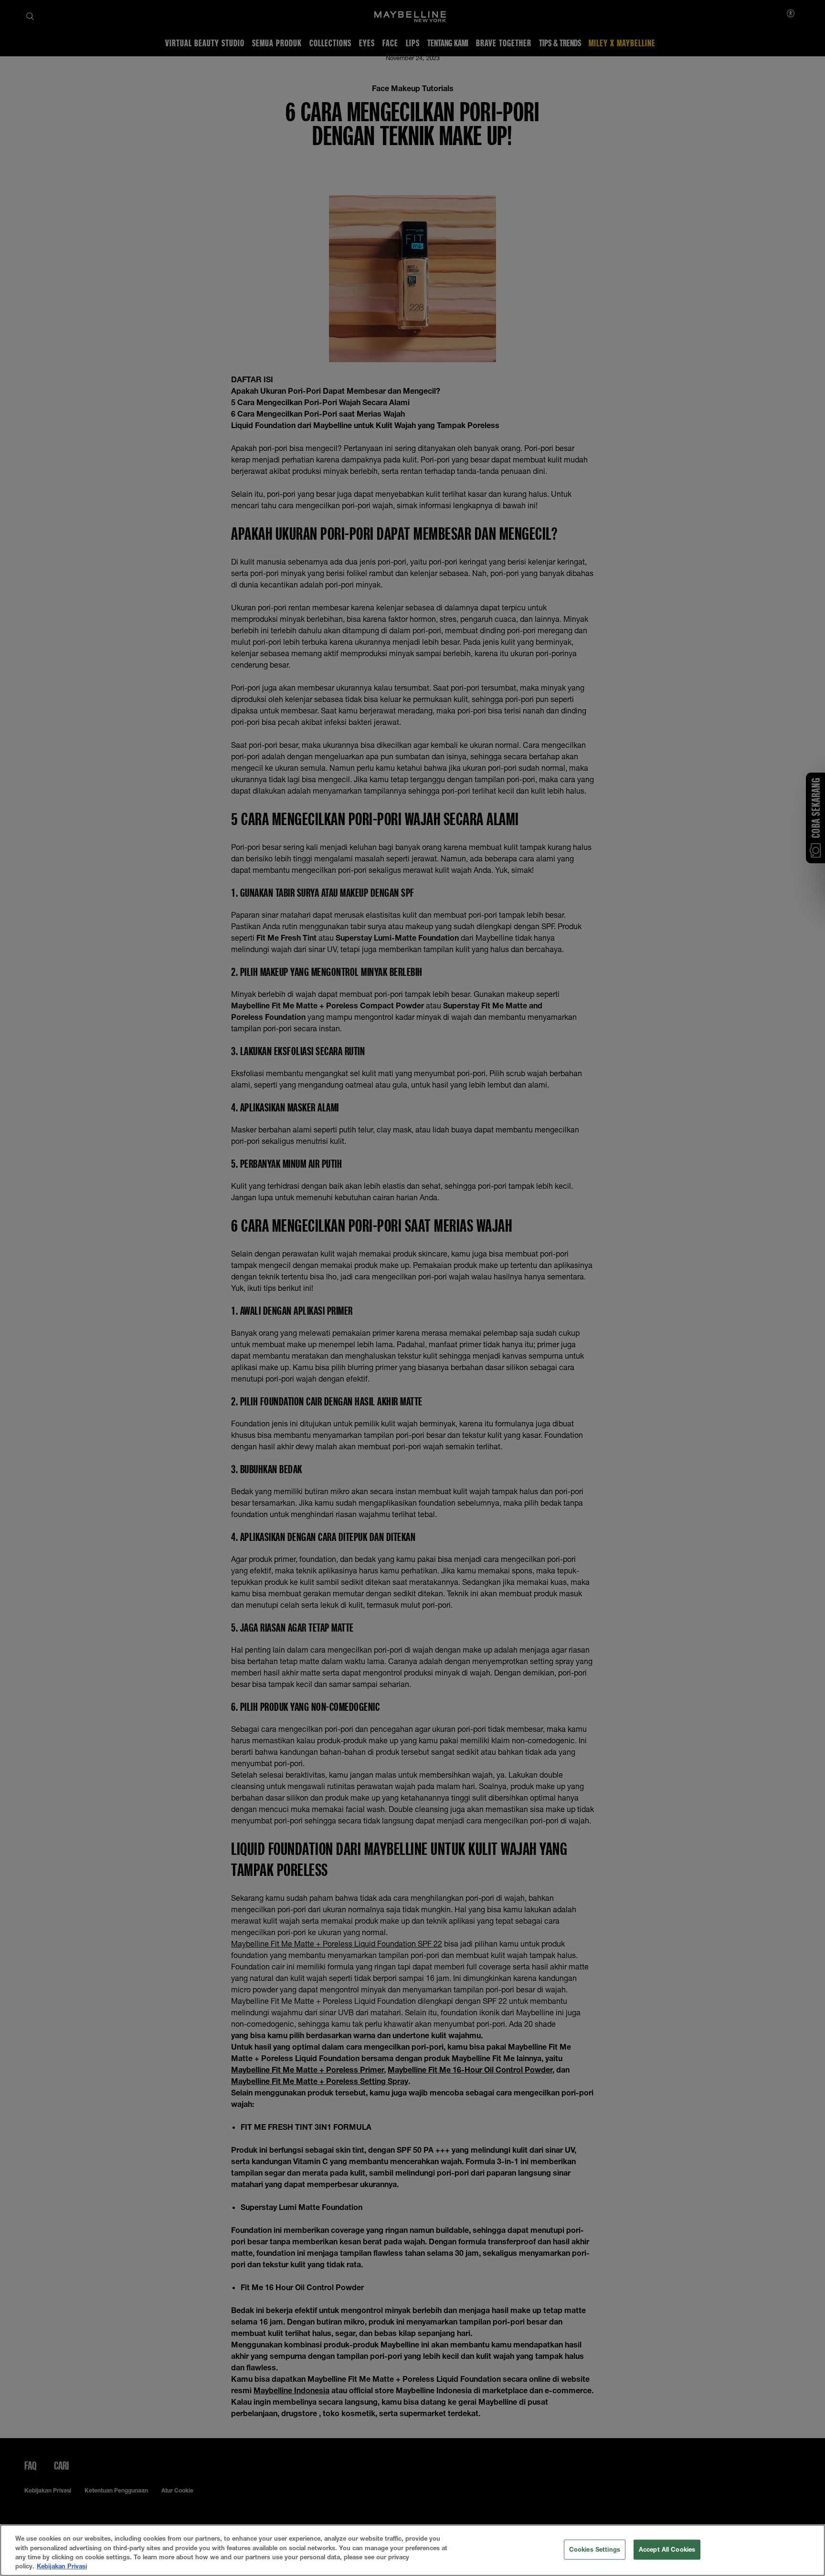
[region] (412, 2550)
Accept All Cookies (667, 2549)
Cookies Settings (595, 2549)
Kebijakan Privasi (62, 2566)
